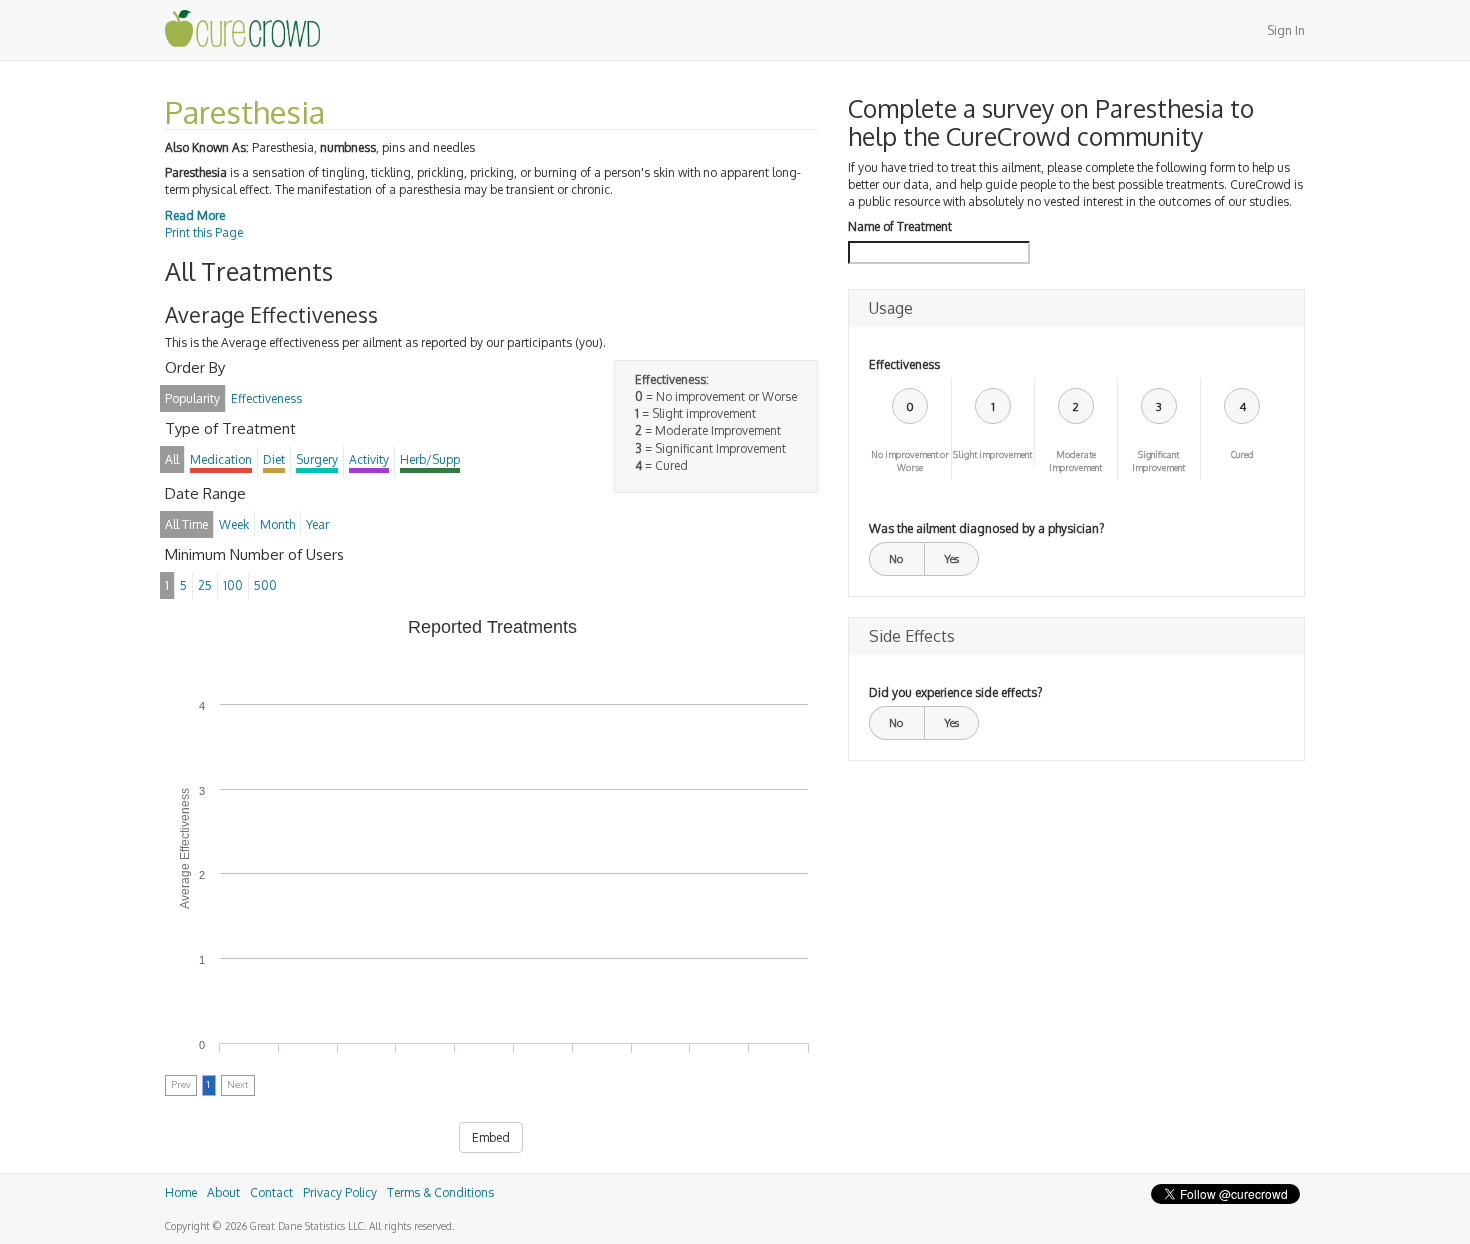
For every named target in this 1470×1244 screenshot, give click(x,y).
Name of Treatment (900, 226)
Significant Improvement (1158, 461)
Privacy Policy (340, 1192)
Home (181, 1192)
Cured (1242, 454)
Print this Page (204, 232)
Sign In (1286, 30)
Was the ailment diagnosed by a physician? (986, 528)
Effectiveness (904, 364)
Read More (195, 215)
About (223, 1192)
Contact (271, 1192)
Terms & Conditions (440, 1192)
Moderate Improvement (1075, 461)
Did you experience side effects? (955, 692)
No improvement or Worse (910, 461)
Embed (491, 1137)
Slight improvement (992, 454)
